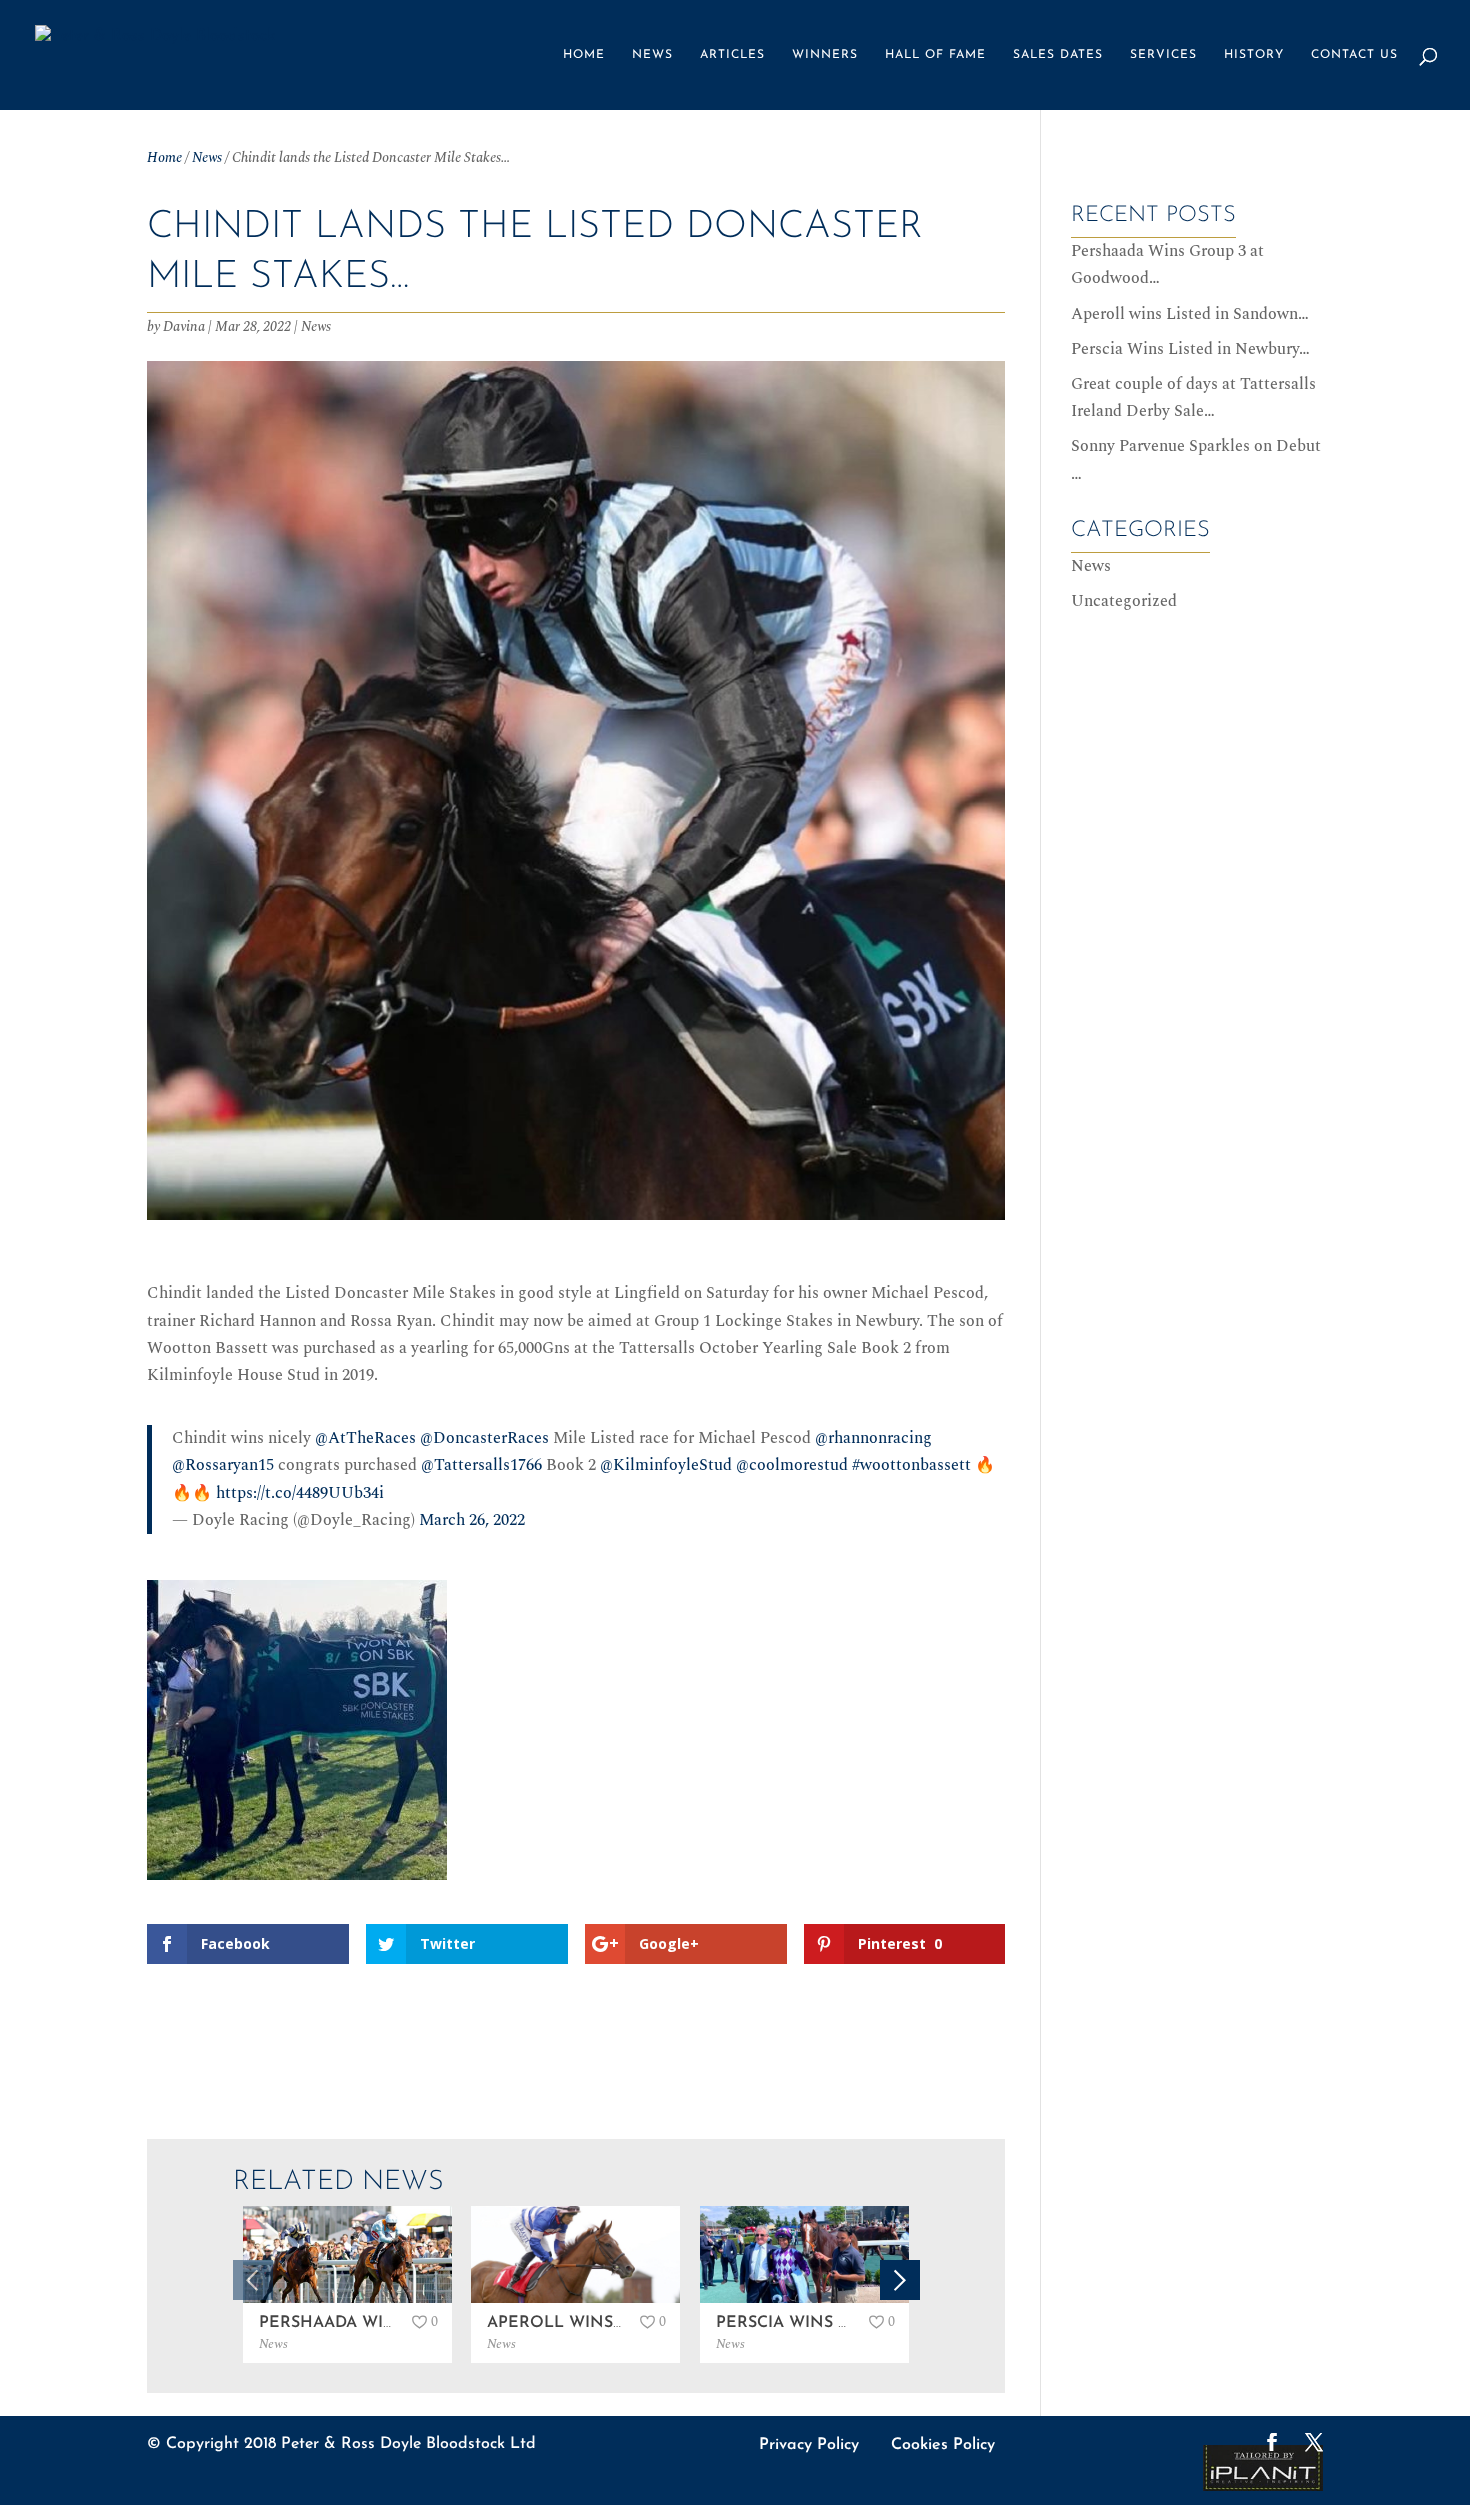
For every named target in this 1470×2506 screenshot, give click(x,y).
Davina (184, 326)
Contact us (1354, 55)
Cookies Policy (943, 2445)
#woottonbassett (911, 1465)
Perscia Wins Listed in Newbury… (1190, 349)
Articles (732, 55)
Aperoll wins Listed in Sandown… (1190, 314)
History (1254, 55)
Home (584, 55)
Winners (825, 55)
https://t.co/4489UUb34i (300, 1493)
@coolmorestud (792, 1465)
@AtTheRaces (365, 1438)
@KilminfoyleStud (666, 1465)
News (652, 55)
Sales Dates (1058, 55)
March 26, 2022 (472, 1520)
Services (1163, 55)
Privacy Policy (809, 2445)
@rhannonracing (873, 1438)
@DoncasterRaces (484, 1438)
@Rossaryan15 (223, 1465)
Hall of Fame (935, 55)
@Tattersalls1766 (481, 1465)
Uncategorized (1124, 601)
